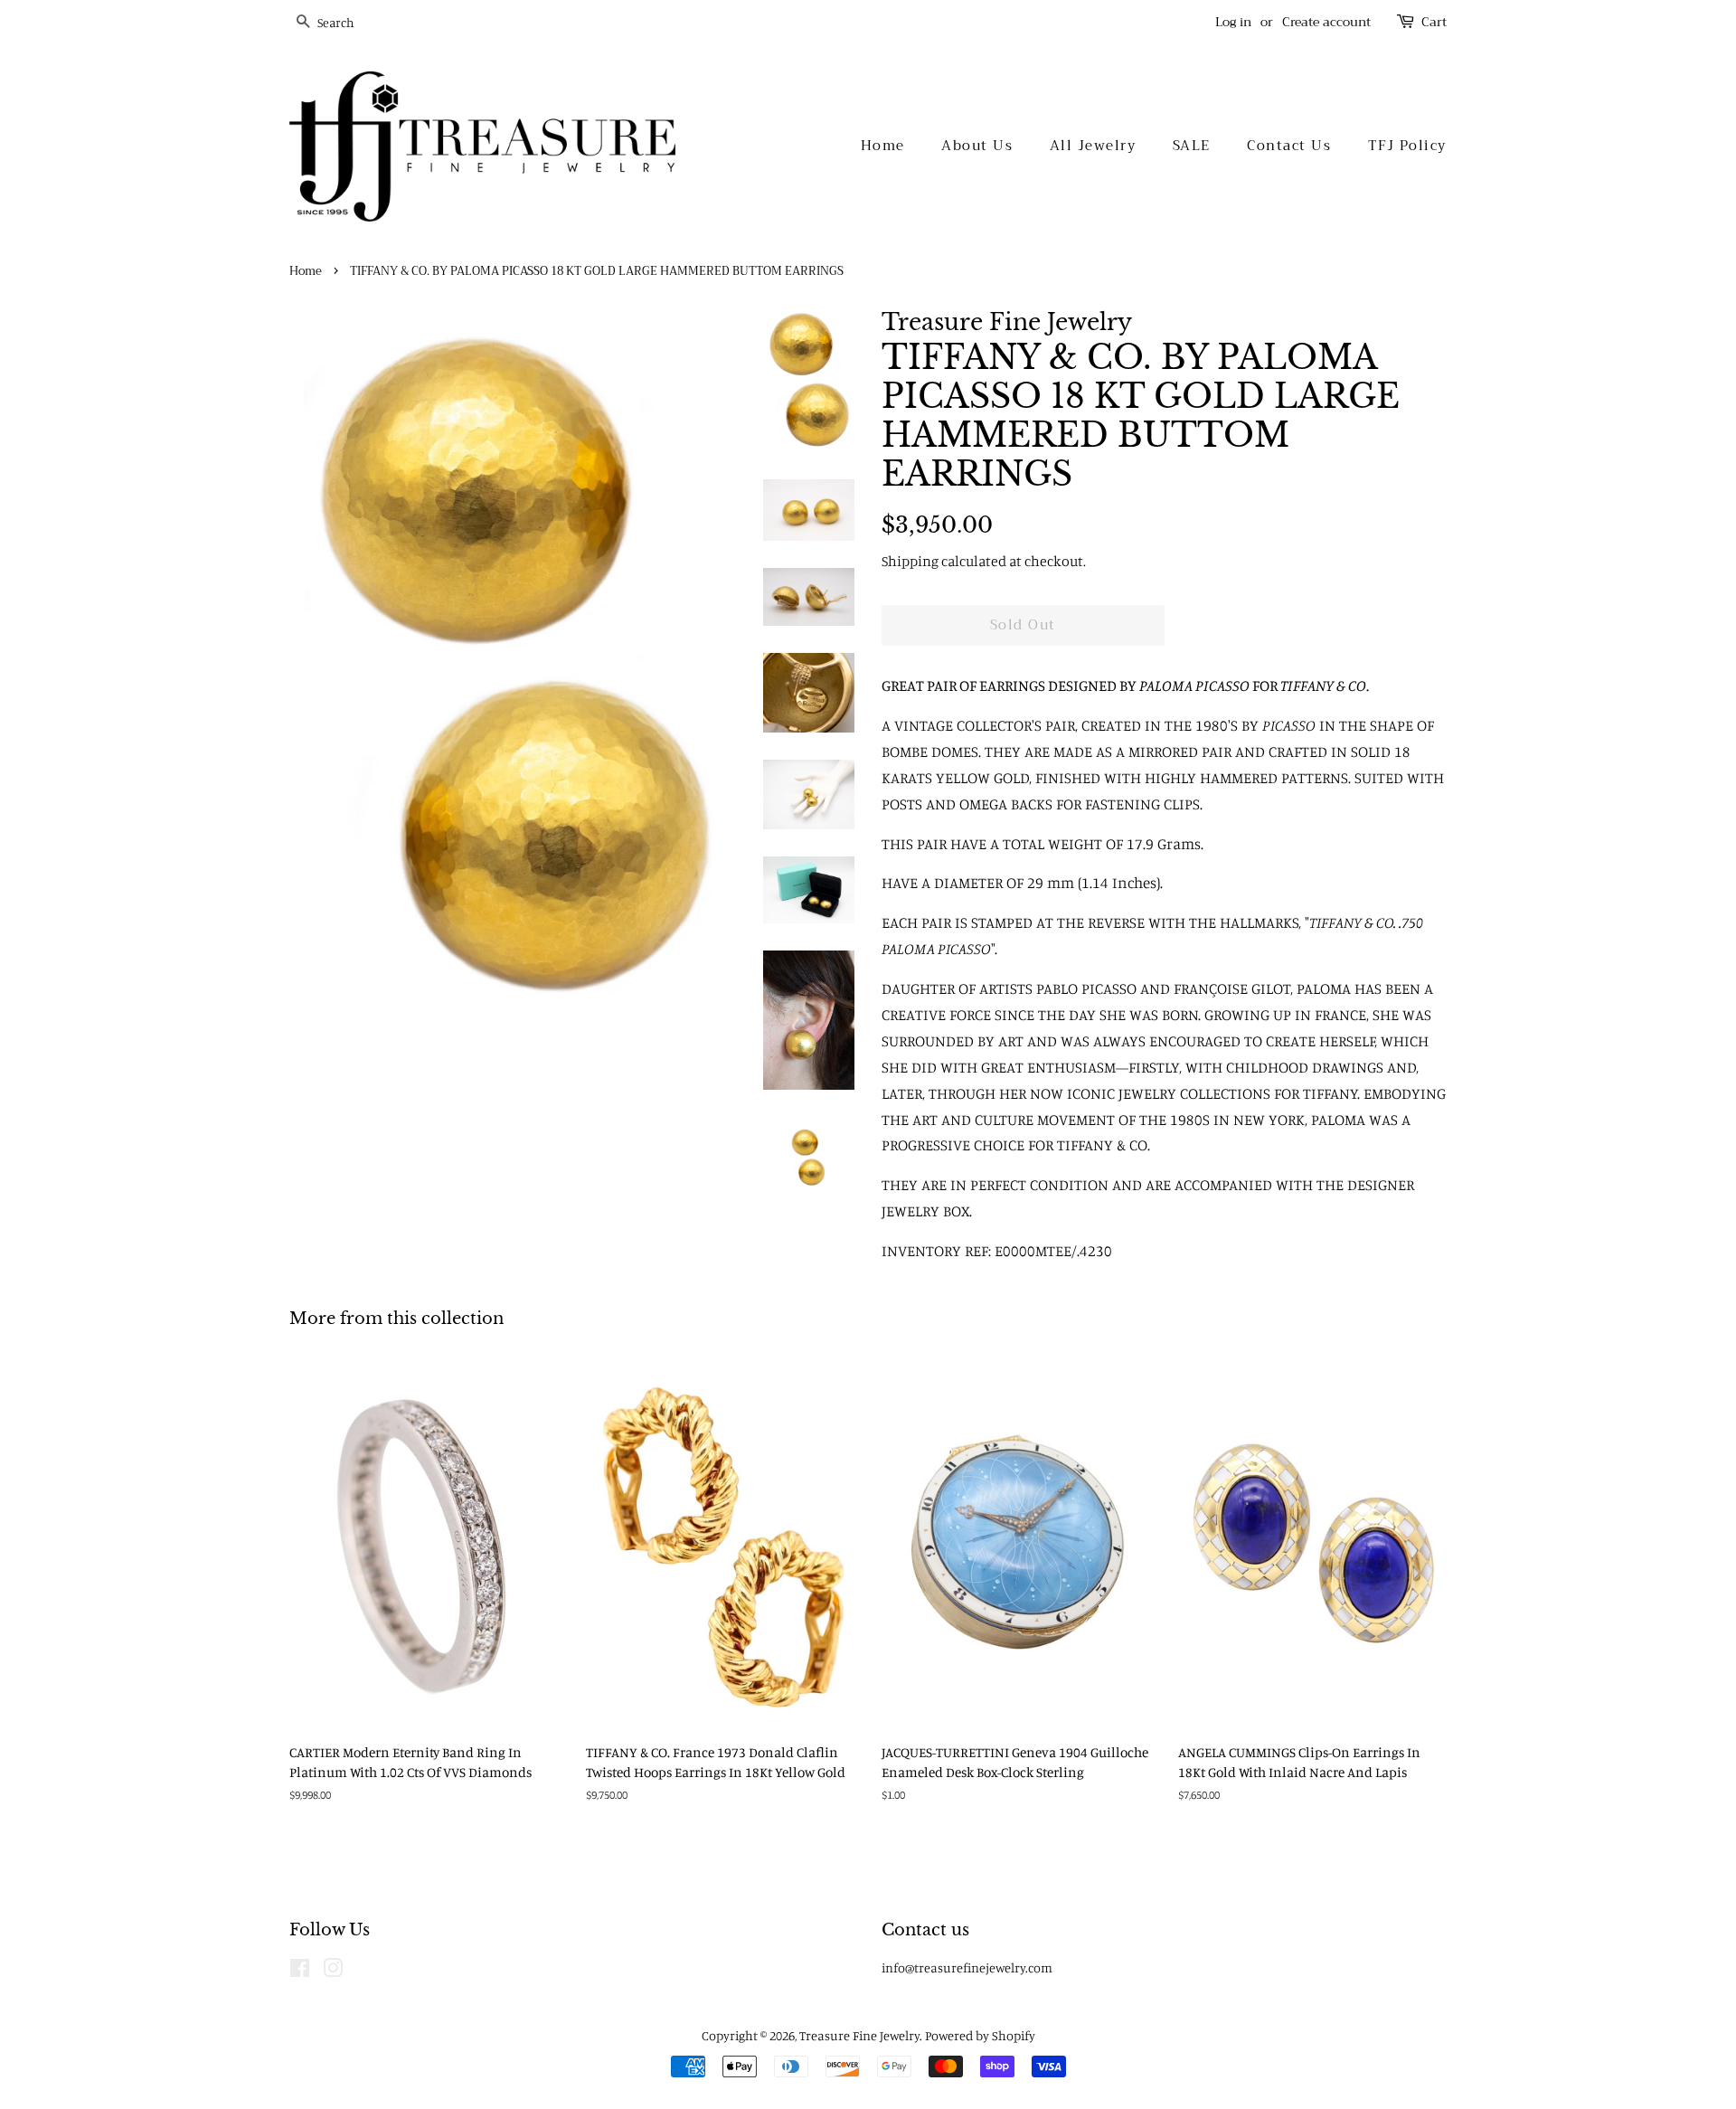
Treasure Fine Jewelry (859, 2035)
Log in (1233, 22)
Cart (1434, 22)
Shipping (910, 561)
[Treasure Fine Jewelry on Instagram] (333, 1971)
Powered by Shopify (980, 2035)
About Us (977, 146)
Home (883, 146)
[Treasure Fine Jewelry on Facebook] (300, 1971)
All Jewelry (1093, 146)
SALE (1192, 146)
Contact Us (1289, 146)
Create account (1326, 22)
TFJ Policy (1407, 146)
